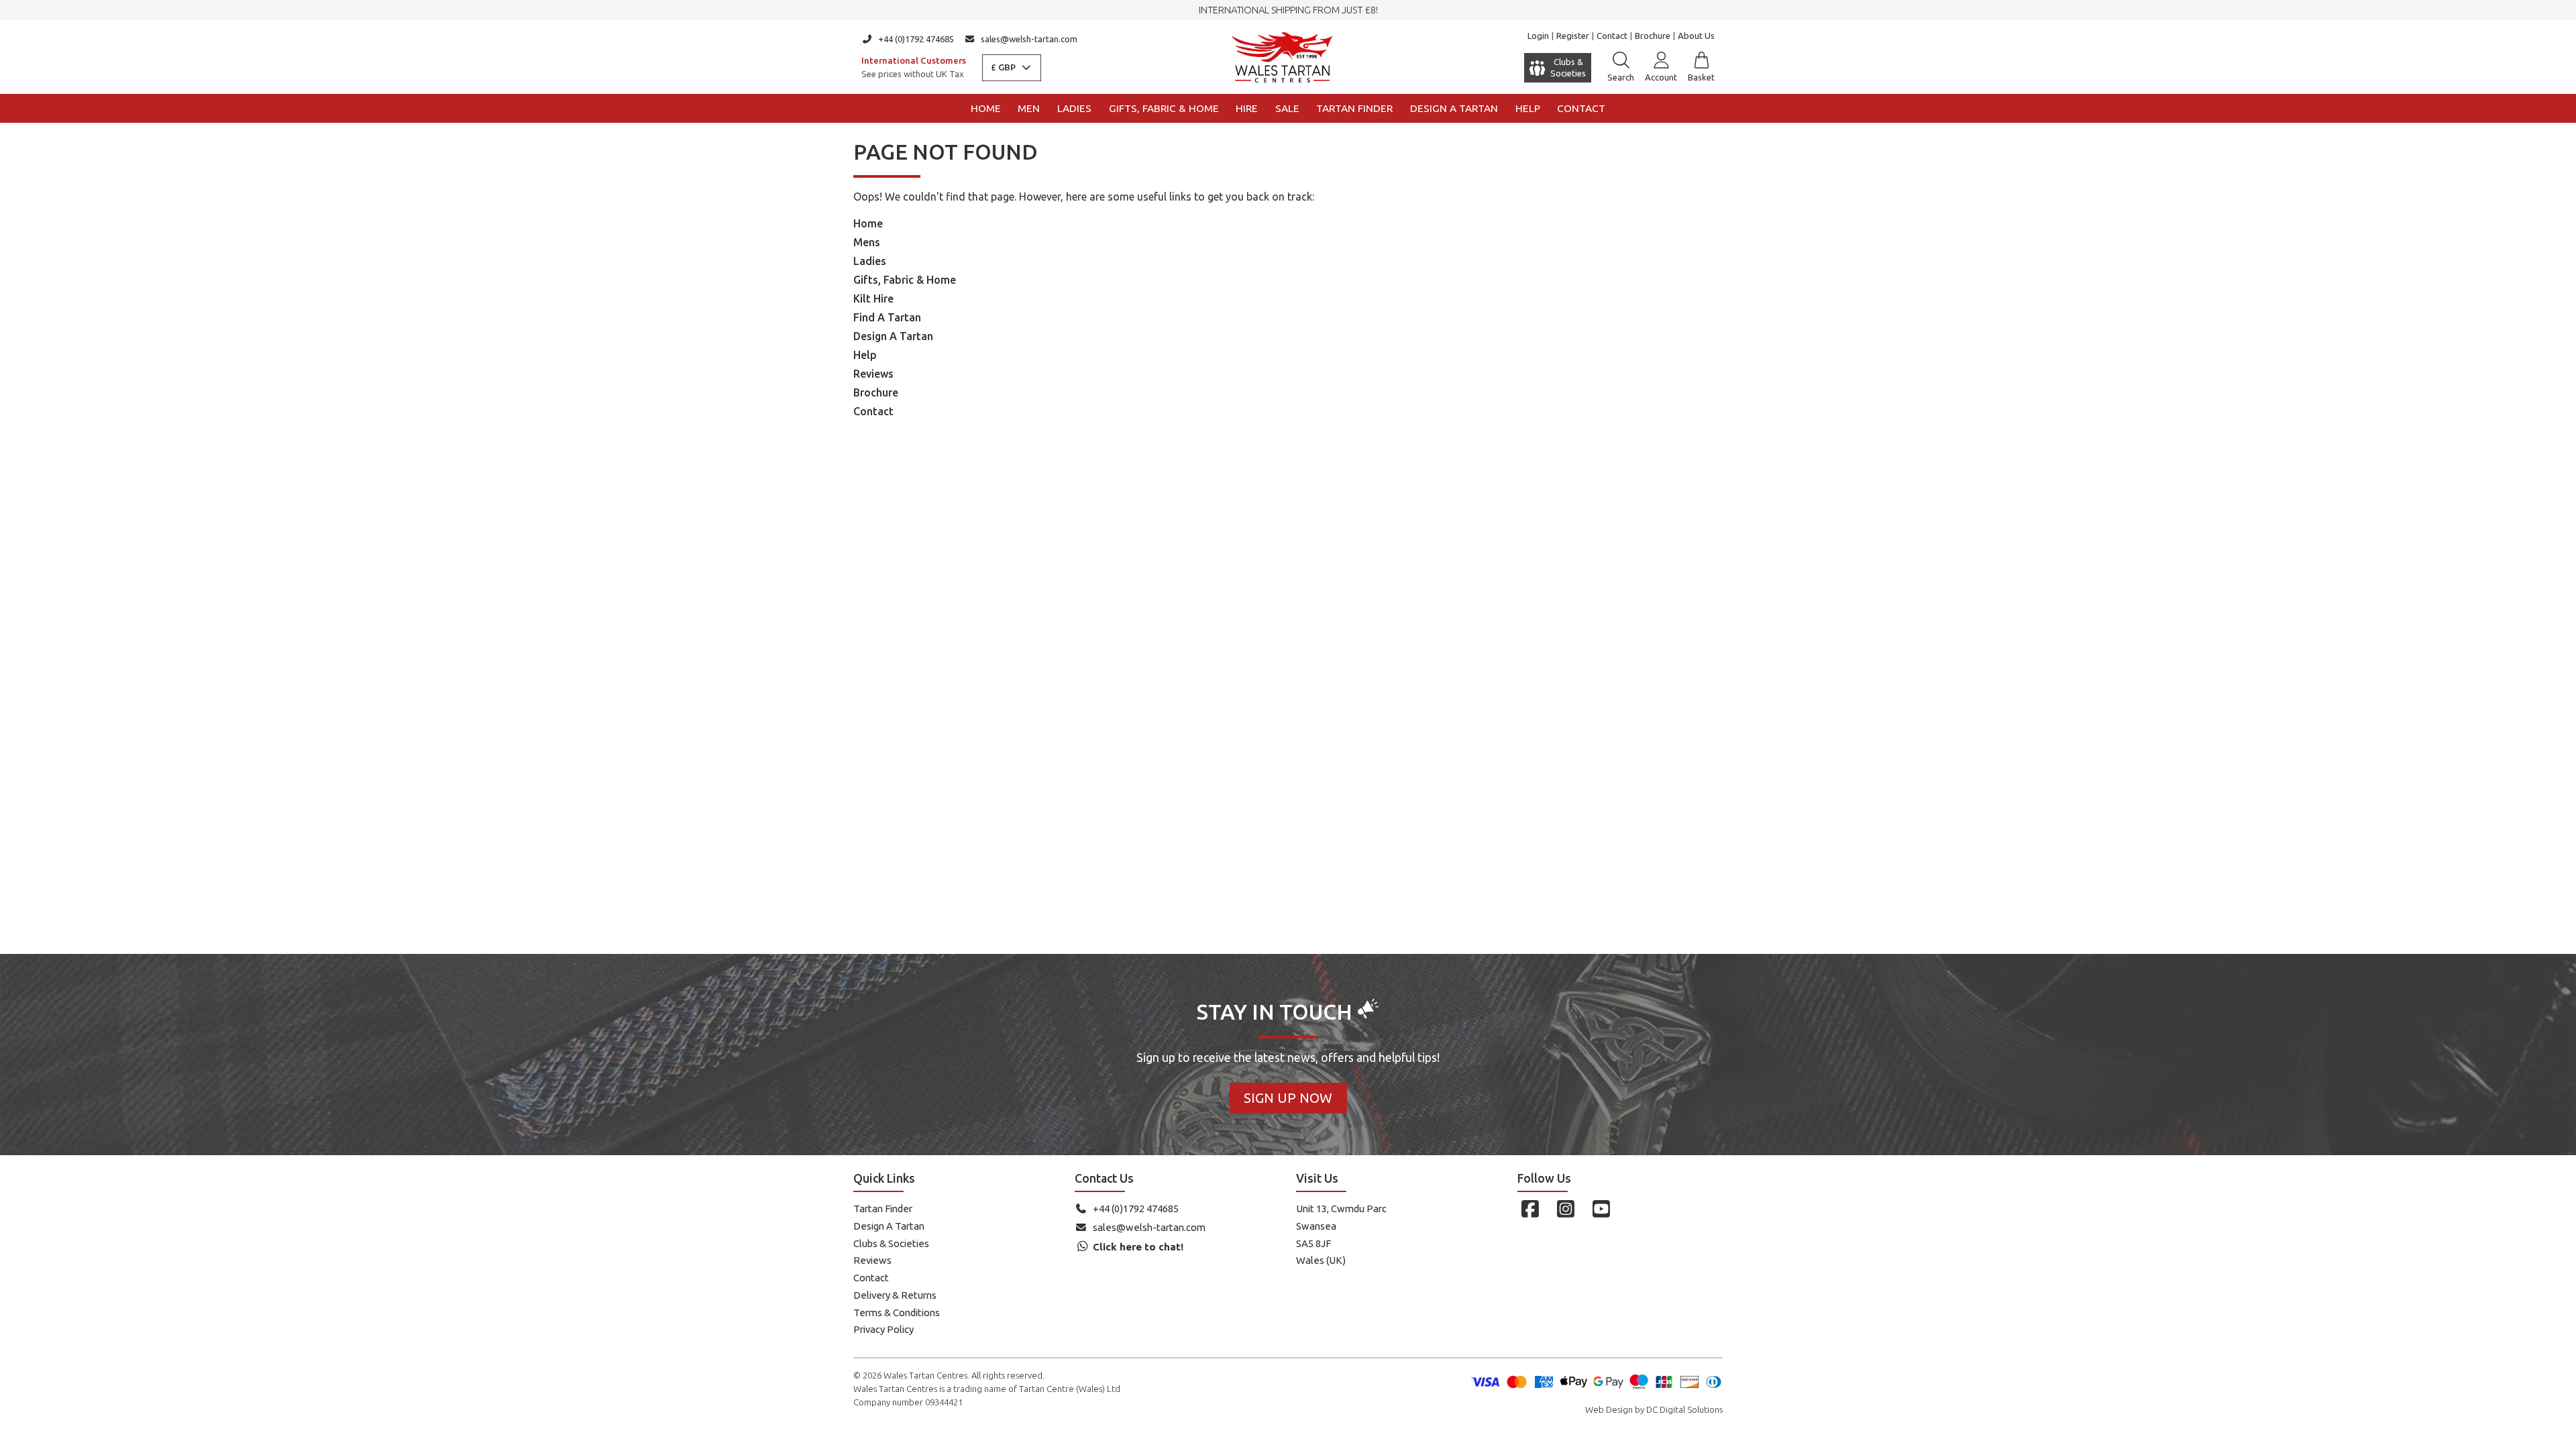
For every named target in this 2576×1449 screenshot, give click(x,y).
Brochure (1653, 36)
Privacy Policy (883, 1329)
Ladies (1074, 108)
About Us (1696, 36)
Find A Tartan (887, 317)
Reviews (873, 374)
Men (1029, 108)
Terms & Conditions (897, 1312)
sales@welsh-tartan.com (1029, 39)
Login (1538, 36)
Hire (1247, 108)
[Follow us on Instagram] (1565, 1209)
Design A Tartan (893, 336)
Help (1528, 108)
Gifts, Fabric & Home (1164, 108)
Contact (1612, 36)
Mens (867, 242)
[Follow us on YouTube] (1601, 1209)
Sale (1287, 108)
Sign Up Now (1288, 1098)
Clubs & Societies (891, 1243)
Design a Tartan (1454, 108)
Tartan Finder (1354, 108)
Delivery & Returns (895, 1295)
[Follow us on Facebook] (1530, 1209)
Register (1573, 36)
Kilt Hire (873, 299)
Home (986, 108)
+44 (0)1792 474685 (916, 39)
